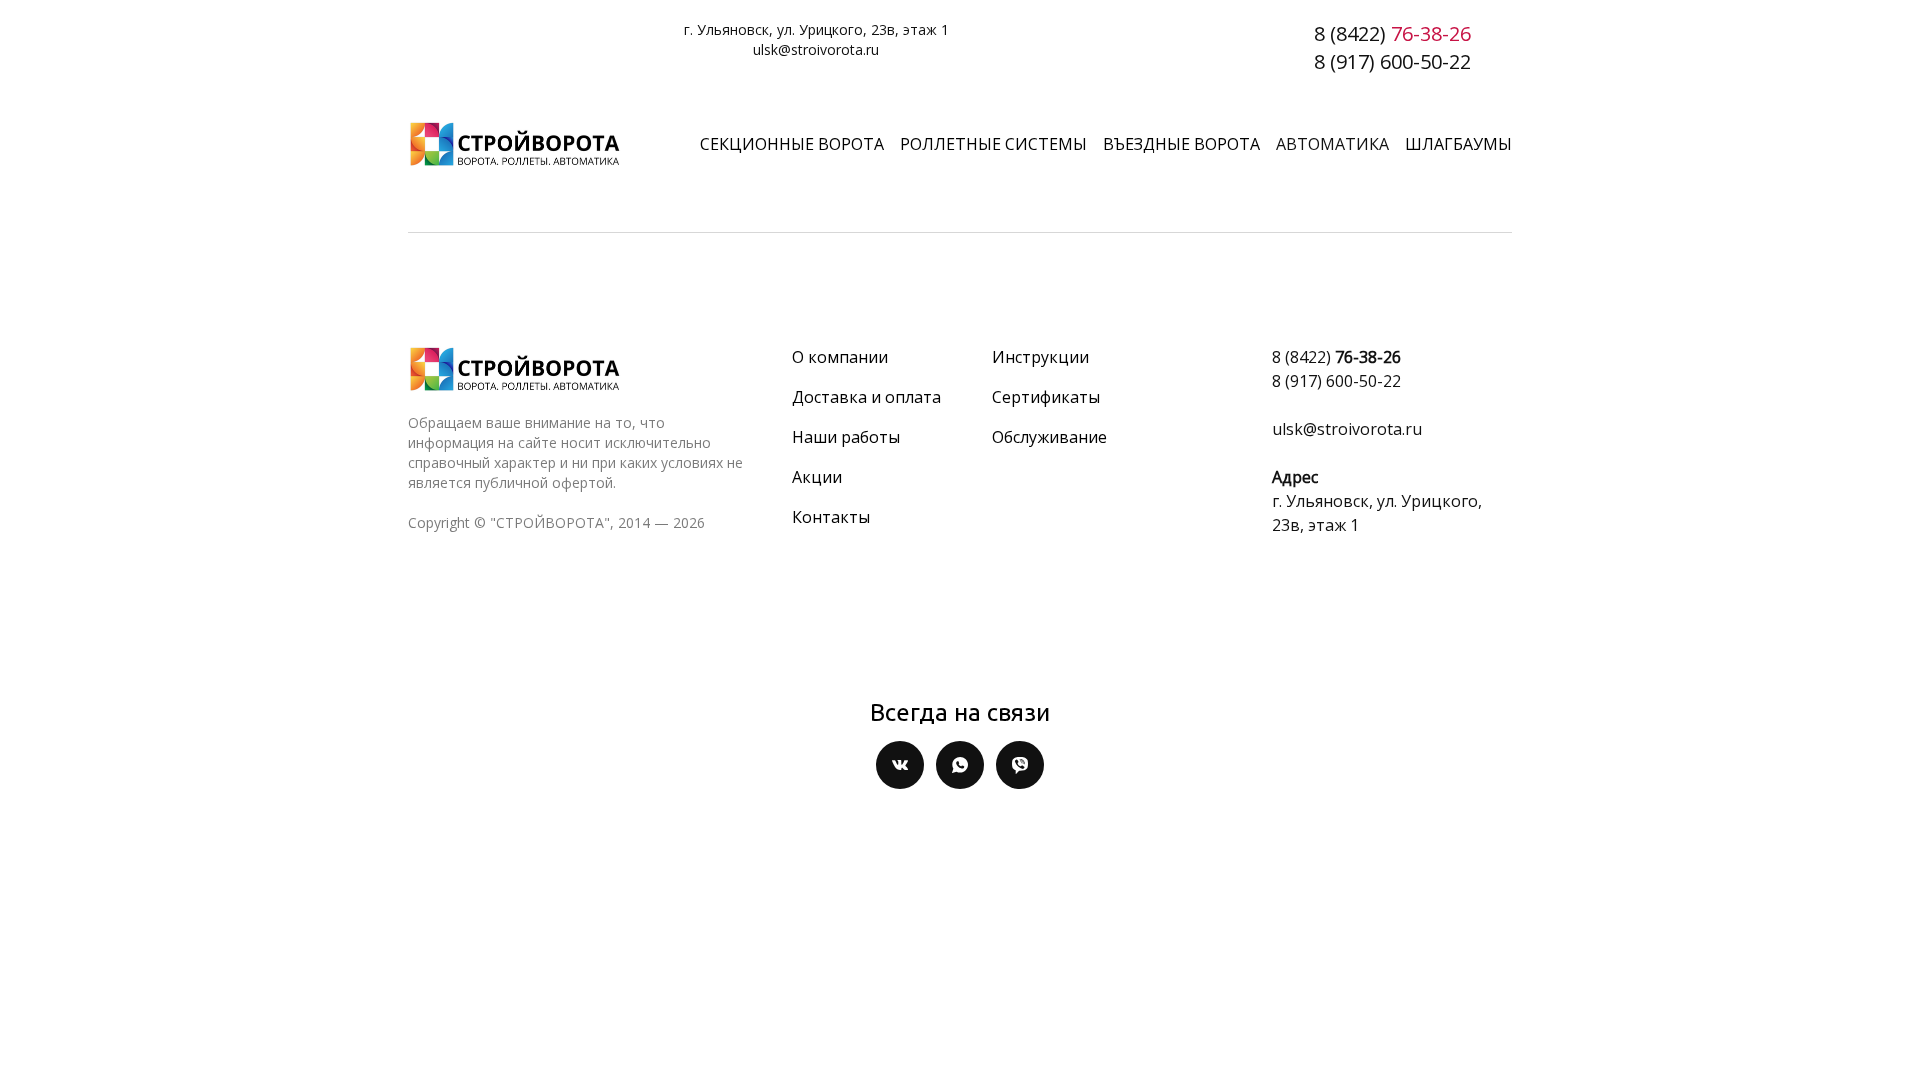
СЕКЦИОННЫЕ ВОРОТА (792, 144)
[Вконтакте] (900, 765)
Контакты (831, 517)
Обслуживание (1049, 437)
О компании (840, 357)
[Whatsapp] (960, 765)
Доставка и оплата (866, 397)
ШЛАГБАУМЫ (1458, 144)
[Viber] (1020, 765)
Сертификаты (1046, 397)
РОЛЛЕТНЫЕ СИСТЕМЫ (993, 144)
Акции (817, 477)
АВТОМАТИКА (1332, 144)
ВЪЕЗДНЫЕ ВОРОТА (1181, 144)
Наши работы (846, 437)
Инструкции (1040, 357)
